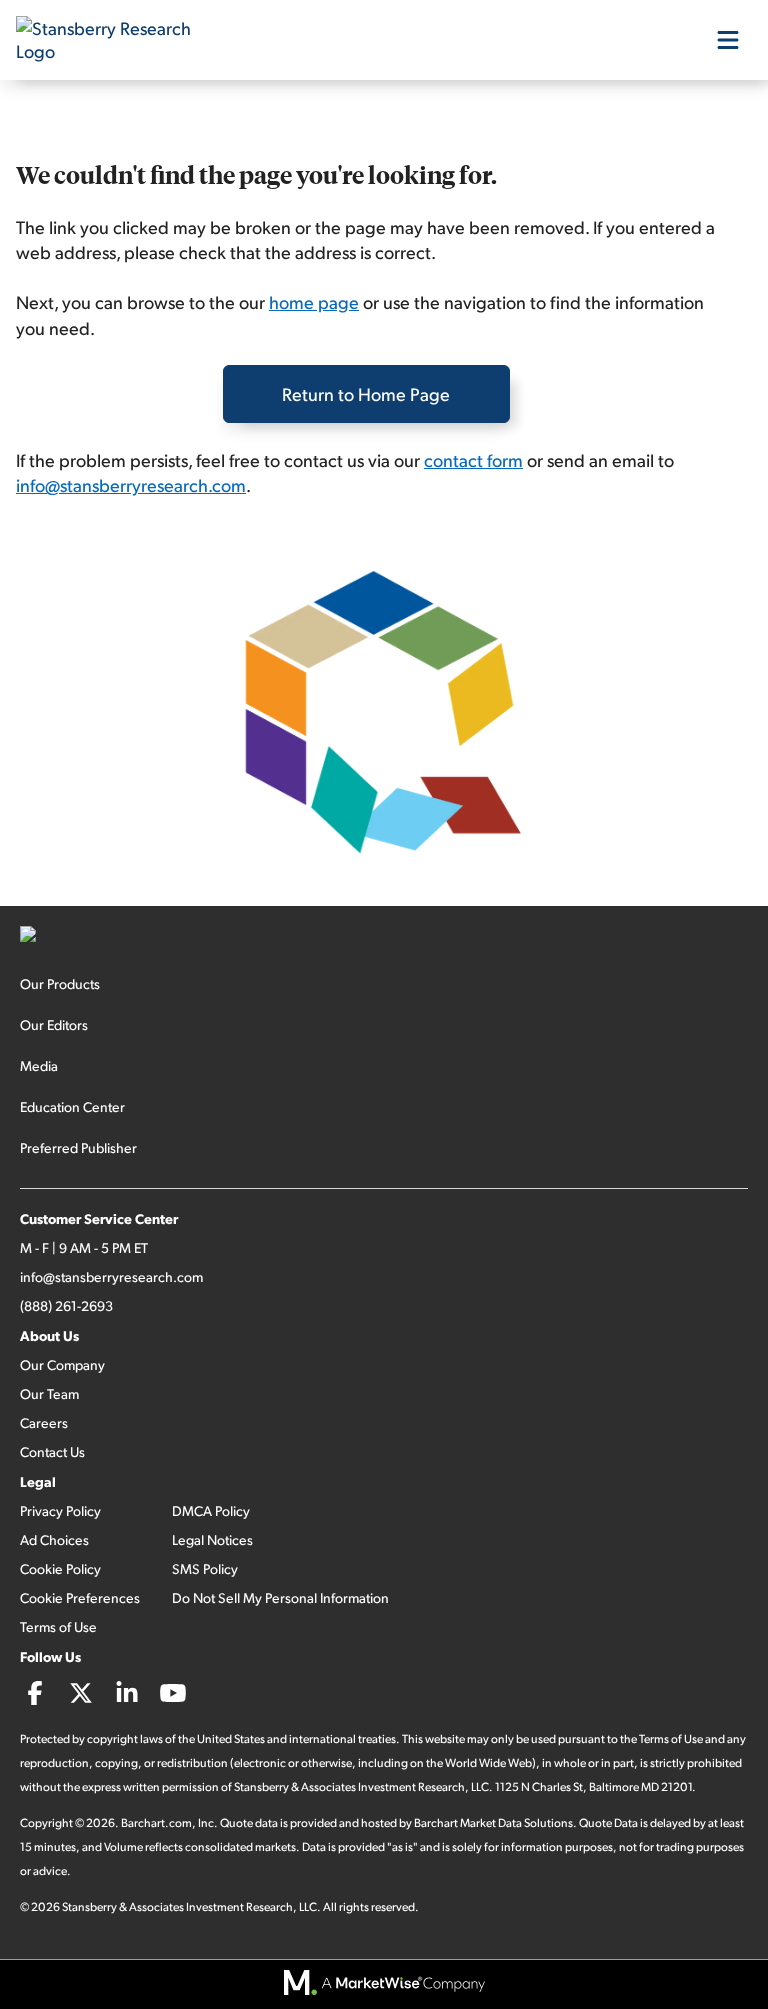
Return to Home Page (366, 393)
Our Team (49, 1393)
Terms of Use (58, 1626)
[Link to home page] (116, 40)
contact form (473, 459)
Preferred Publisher (78, 1147)
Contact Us (52, 1451)
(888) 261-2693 (66, 1305)
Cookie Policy (60, 1568)
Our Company (62, 1364)
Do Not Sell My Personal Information (280, 1597)
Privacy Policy (60, 1510)
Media (39, 1065)
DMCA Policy (211, 1510)
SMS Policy (205, 1568)
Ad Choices (54, 1539)
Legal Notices (212, 1539)
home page (314, 301)
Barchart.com (156, 1822)
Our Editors (54, 1024)
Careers (44, 1422)
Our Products (60, 983)
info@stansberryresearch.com (131, 484)
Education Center (72, 1106)
